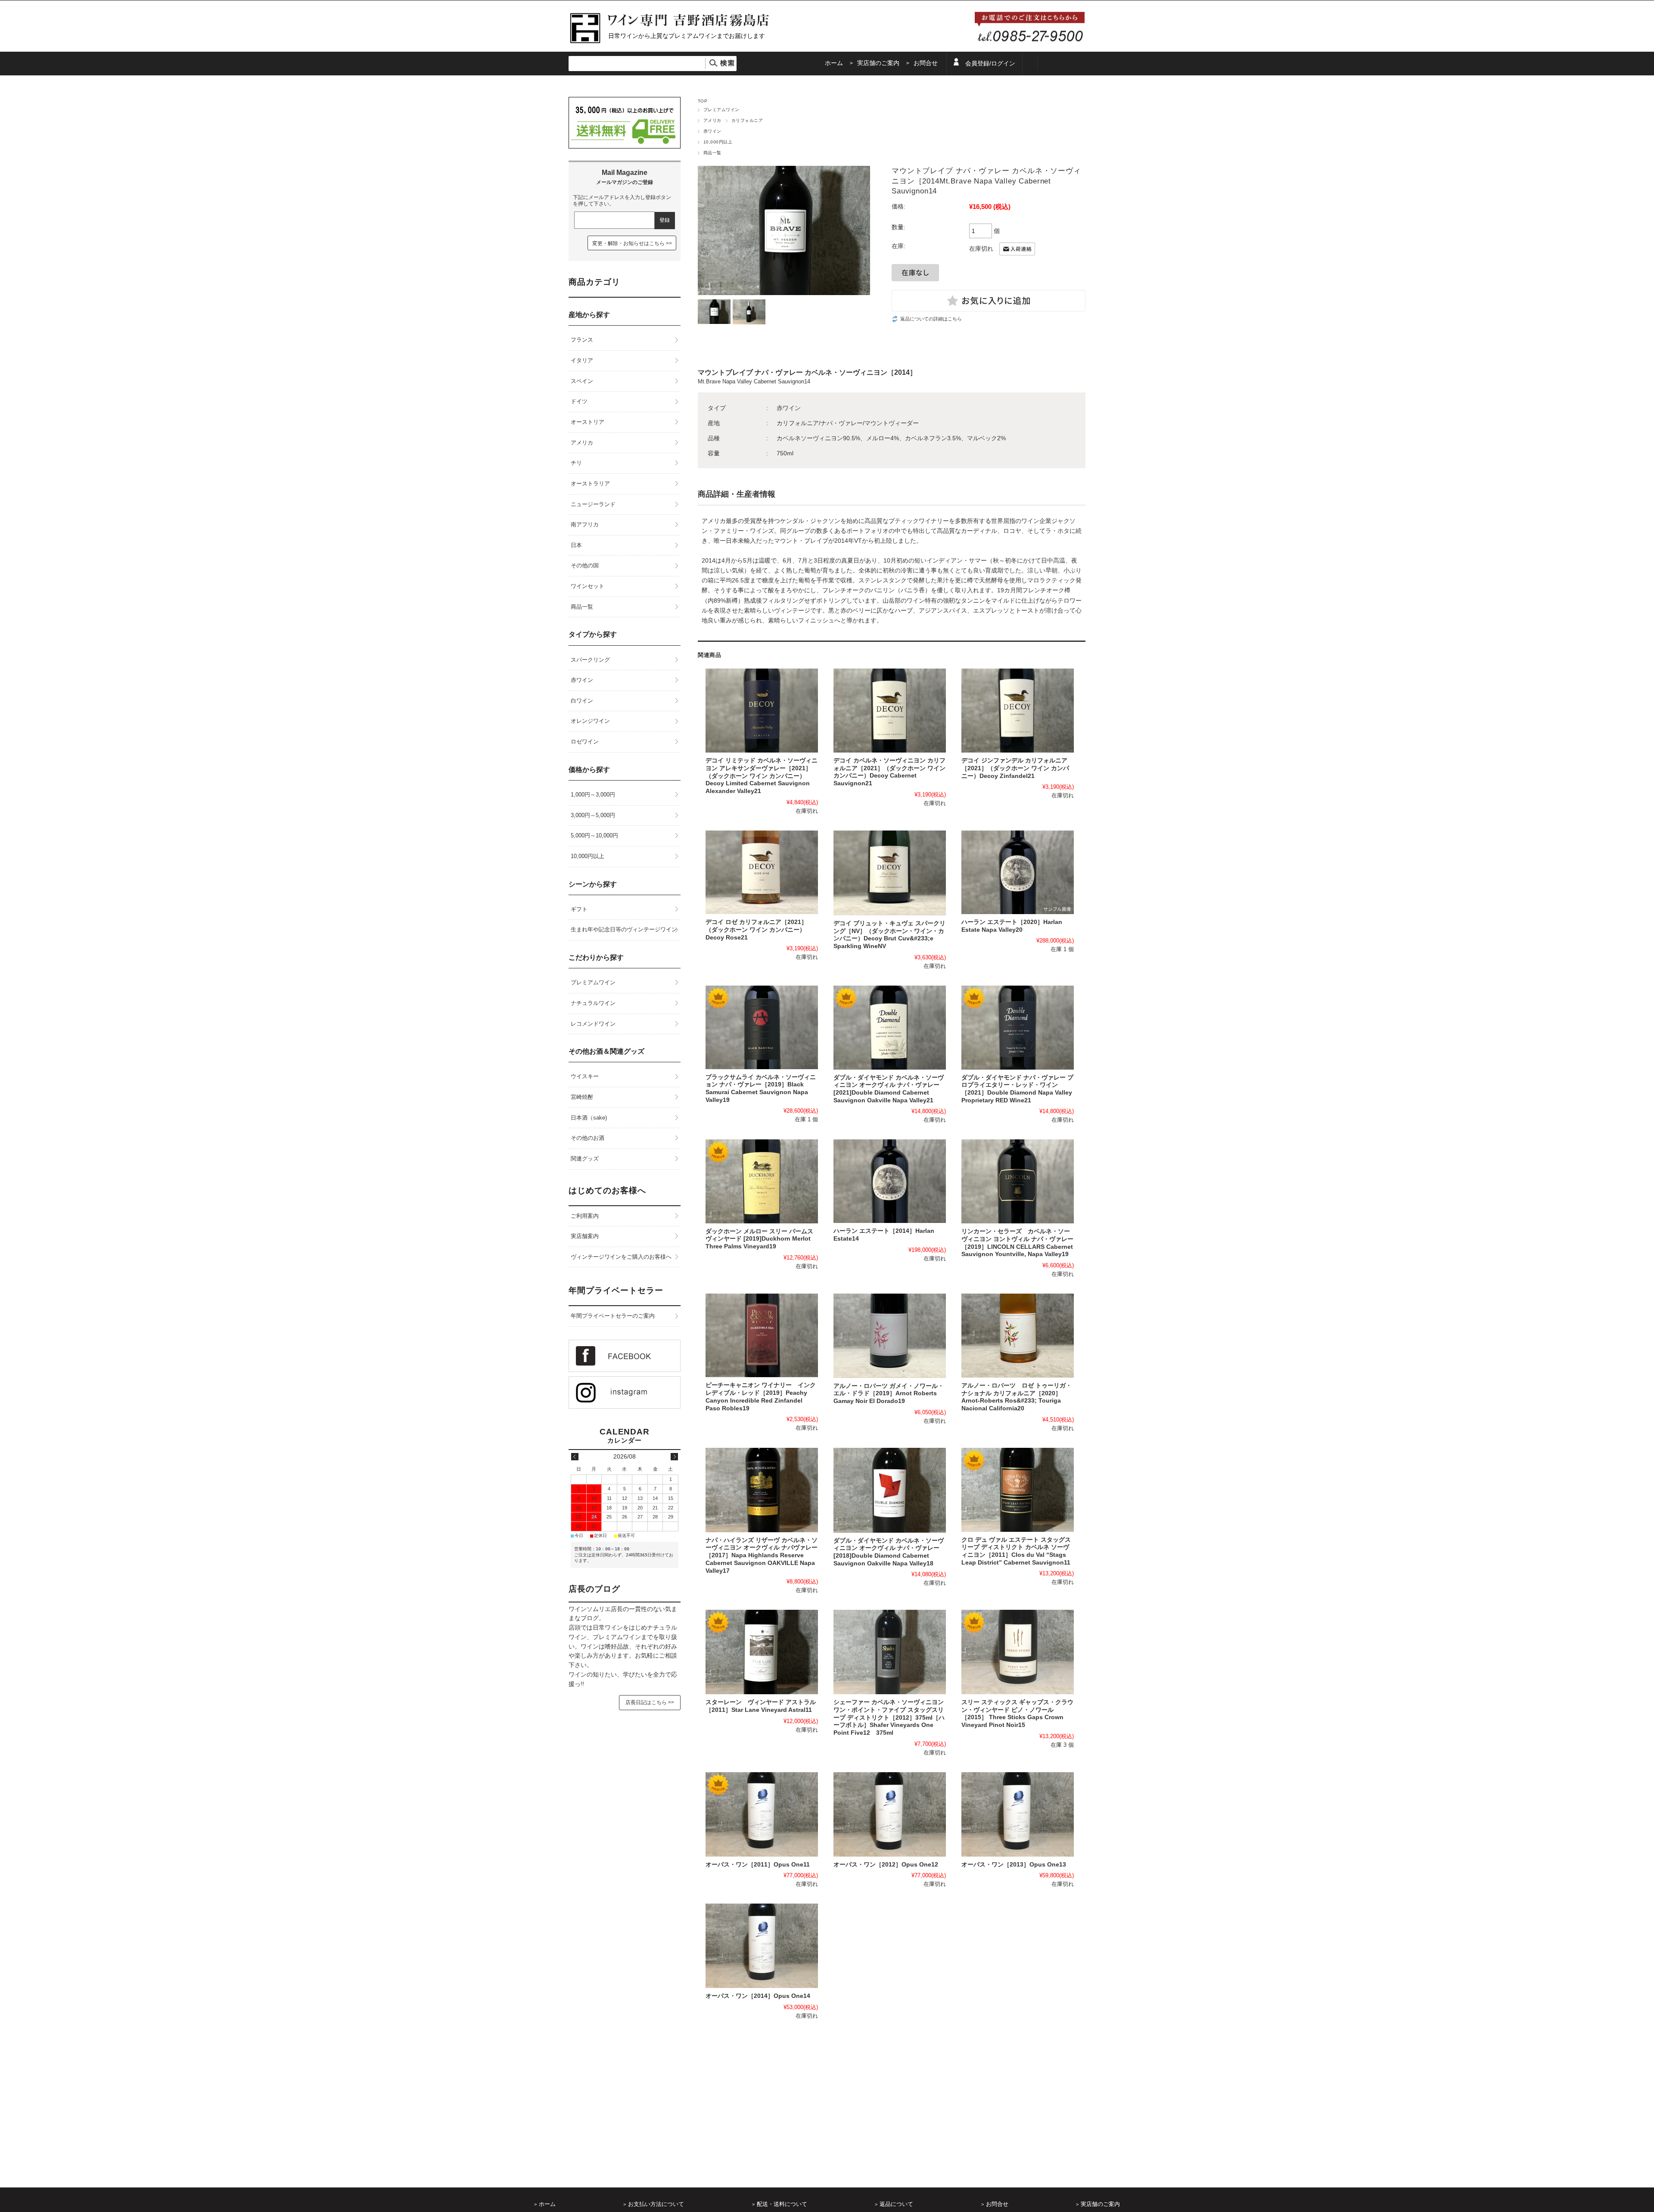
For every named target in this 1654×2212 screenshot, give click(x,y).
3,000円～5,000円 (593, 815)
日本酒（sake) (589, 1118)
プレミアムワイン (721, 110)
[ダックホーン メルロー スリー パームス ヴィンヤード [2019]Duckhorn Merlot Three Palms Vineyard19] (762, 1181)
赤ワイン (712, 131)
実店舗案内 (585, 1236)
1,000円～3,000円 (593, 795)
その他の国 (585, 565)
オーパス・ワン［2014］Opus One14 (758, 1996)
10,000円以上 (718, 142)
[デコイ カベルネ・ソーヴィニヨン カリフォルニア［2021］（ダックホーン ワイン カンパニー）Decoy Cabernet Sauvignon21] (890, 711)
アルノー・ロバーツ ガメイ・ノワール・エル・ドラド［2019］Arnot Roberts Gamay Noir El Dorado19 (889, 1394)
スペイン (582, 381)
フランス (582, 340)
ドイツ (579, 401)
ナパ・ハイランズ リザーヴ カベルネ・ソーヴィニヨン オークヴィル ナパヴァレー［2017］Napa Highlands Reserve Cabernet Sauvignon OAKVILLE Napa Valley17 (762, 1556)
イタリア (582, 360)
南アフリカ (585, 524)
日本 (576, 545)
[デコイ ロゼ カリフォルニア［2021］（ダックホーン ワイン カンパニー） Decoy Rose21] (762, 873)
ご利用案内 (585, 1216)
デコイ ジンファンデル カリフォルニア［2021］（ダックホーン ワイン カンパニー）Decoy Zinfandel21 (1015, 768)
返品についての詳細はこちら (931, 319)
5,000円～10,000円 (594, 835)
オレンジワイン (590, 721)
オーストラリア (590, 484)
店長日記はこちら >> (650, 1702)
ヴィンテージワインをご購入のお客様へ (621, 1257)
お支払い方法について (656, 2204)
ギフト (579, 909)
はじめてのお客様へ (607, 1190)
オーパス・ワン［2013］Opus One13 (1014, 1865)
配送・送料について (782, 2204)
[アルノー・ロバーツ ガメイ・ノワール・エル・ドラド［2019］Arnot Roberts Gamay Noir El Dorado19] (890, 1336)
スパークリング (590, 660)
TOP (703, 101)
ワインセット (588, 586)
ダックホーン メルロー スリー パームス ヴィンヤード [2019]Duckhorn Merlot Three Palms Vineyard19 (759, 1239)
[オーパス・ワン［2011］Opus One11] (762, 1814)
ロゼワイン (585, 742)
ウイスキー (585, 1076)
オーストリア (588, 422)
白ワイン (582, 701)
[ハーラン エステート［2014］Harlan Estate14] (890, 1181)
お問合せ (926, 63)
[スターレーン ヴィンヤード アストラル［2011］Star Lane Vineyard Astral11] (762, 1652)
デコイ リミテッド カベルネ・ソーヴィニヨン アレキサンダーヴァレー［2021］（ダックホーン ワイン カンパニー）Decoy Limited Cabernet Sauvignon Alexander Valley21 (762, 776)
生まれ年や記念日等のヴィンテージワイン (624, 929)
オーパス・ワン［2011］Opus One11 (758, 1865)
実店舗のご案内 (878, 63)
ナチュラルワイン (593, 1003)
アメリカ (712, 120)
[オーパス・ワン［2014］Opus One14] (762, 1946)
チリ (576, 463)
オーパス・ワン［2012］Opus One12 (886, 1865)
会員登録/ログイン (990, 64)
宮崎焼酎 (582, 1097)
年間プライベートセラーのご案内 (613, 1316)
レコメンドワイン (593, 1024)
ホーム (834, 63)
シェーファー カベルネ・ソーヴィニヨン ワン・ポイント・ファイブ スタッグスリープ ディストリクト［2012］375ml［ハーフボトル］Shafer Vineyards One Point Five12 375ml (889, 1717)
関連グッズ (585, 1159)
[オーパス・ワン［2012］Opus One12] (890, 1814)
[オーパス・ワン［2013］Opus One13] (1018, 1814)
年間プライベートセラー (616, 1290)
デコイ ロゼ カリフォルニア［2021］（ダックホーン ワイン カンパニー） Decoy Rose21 (756, 930)
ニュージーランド (593, 504)
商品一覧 (712, 153)
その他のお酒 (588, 1138)
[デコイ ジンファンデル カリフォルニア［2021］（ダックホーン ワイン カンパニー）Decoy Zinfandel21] (1018, 711)
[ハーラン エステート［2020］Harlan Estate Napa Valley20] (1018, 872)
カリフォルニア (747, 120)
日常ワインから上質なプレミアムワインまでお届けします (687, 36)
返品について (896, 2204)
